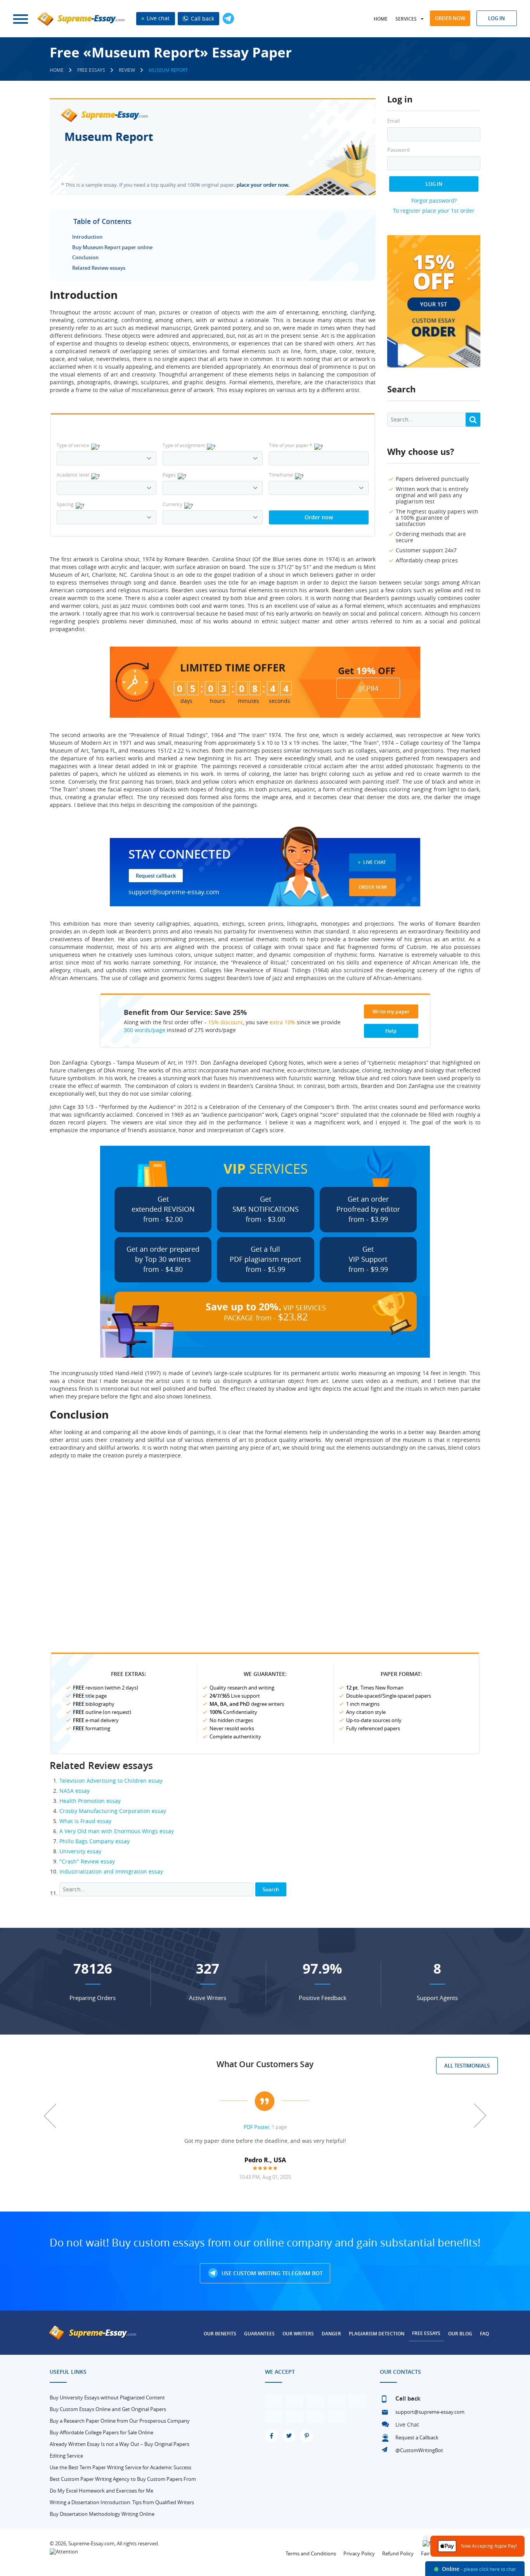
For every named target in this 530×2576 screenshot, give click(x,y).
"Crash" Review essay (87, 1861)
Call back (202, 18)
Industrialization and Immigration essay (111, 1871)
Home (381, 19)
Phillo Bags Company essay (94, 1841)
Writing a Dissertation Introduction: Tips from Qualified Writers (122, 2502)
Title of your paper (291, 445)
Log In (434, 184)
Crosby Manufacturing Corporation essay (113, 1811)
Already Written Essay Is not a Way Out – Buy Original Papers (120, 2444)
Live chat (157, 18)
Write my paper (391, 1011)
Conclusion (85, 257)
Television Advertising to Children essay (111, 1781)
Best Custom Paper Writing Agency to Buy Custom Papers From (123, 2479)
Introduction (87, 237)
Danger (331, 2334)
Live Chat (375, 862)
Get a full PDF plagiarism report (265, 1259)
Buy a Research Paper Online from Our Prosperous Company (120, 2421)
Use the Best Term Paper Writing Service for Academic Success (120, 2467)
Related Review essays (99, 268)
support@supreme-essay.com (174, 892)
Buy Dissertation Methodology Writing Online (102, 2514)
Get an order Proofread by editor (368, 1209)
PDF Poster (256, 2127)
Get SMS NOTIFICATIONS (266, 1209)
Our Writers (298, 2334)
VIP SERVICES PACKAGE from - (266, 1311)
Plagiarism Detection (377, 2334)
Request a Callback (417, 2437)
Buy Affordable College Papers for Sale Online (101, 2432)
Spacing (65, 504)
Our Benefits (220, 2334)
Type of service (73, 445)
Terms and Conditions (311, 2553)
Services (406, 19)
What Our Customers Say (265, 2064)
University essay (80, 1851)
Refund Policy (398, 2553)
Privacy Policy (359, 2553)
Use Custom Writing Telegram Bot (271, 2273)
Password (398, 150)
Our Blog (460, 2334)
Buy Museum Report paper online (112, 247)
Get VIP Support (368, 1259)
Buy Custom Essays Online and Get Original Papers (108, 2409)
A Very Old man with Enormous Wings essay (117, 1831)
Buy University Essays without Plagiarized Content (107, 2397)
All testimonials (467, 2066)
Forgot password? (434, 200)
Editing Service (66, 2456)
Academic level (73, 475)
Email (393, 121)
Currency (172, 504)
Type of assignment (184, 445)
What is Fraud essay (85, 1821)
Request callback (156, 876)
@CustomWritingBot (419, 2450)
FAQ (484, 2334)
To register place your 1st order (434, 211)
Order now (450, 18)
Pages (169, 475)
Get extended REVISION (163, 1209)
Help (391, 1031)
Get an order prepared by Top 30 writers (163, 1259)
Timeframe (281, 475)
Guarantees (259, 2334)
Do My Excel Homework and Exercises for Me (101, 2491)
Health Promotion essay (90, 1801)
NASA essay (74, 1791)
